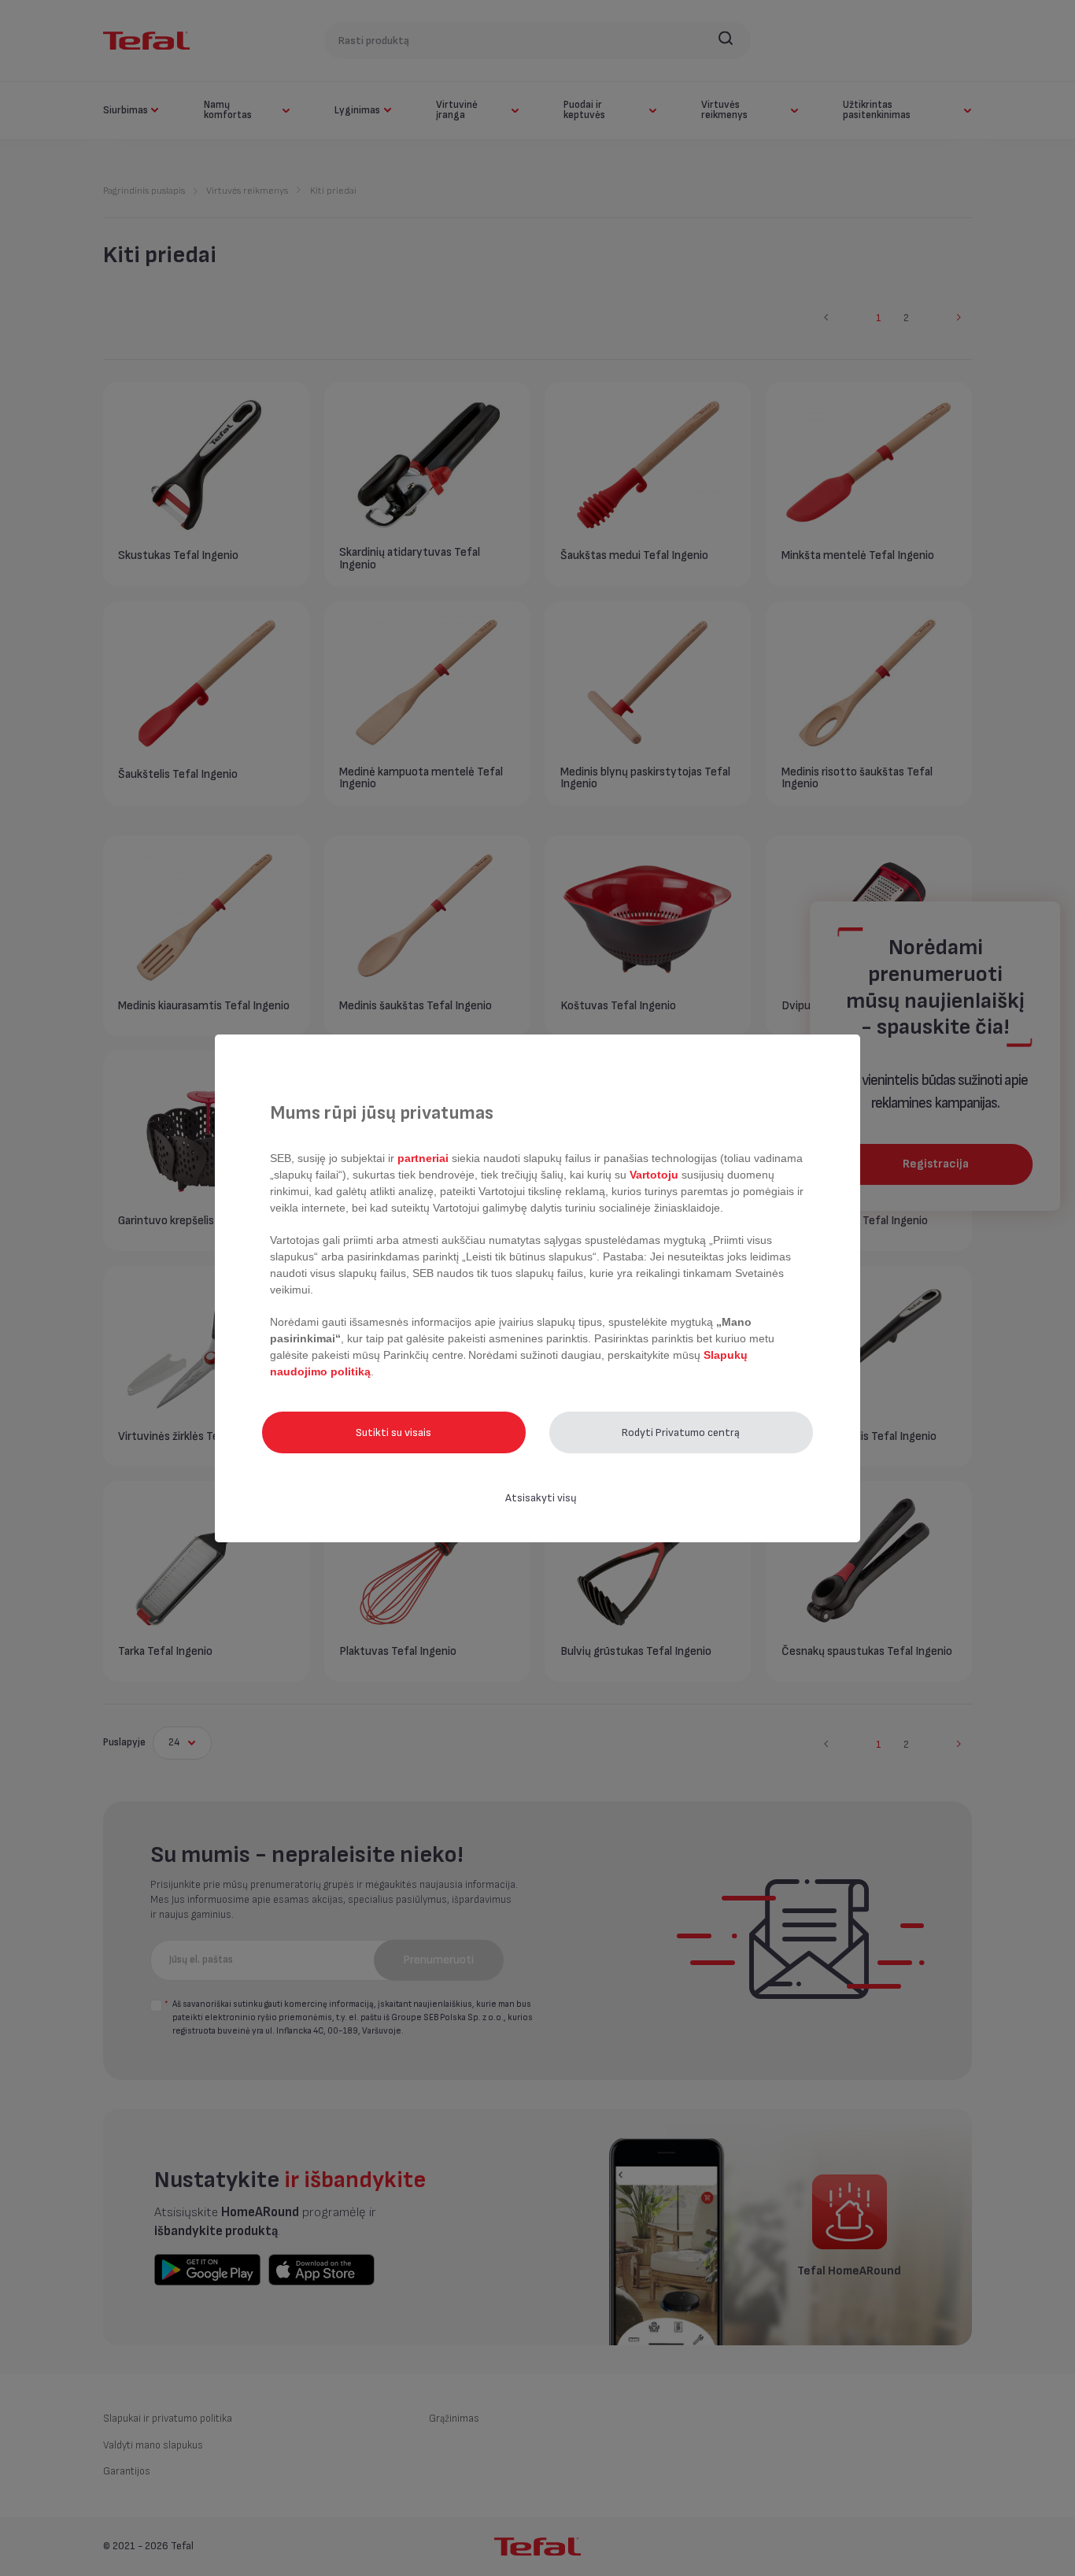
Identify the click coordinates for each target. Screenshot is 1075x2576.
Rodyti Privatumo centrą (681, 1432)
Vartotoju (654, 1175)
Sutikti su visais (393, 1432)
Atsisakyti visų (541, 1498)
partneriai (423, 1158)
